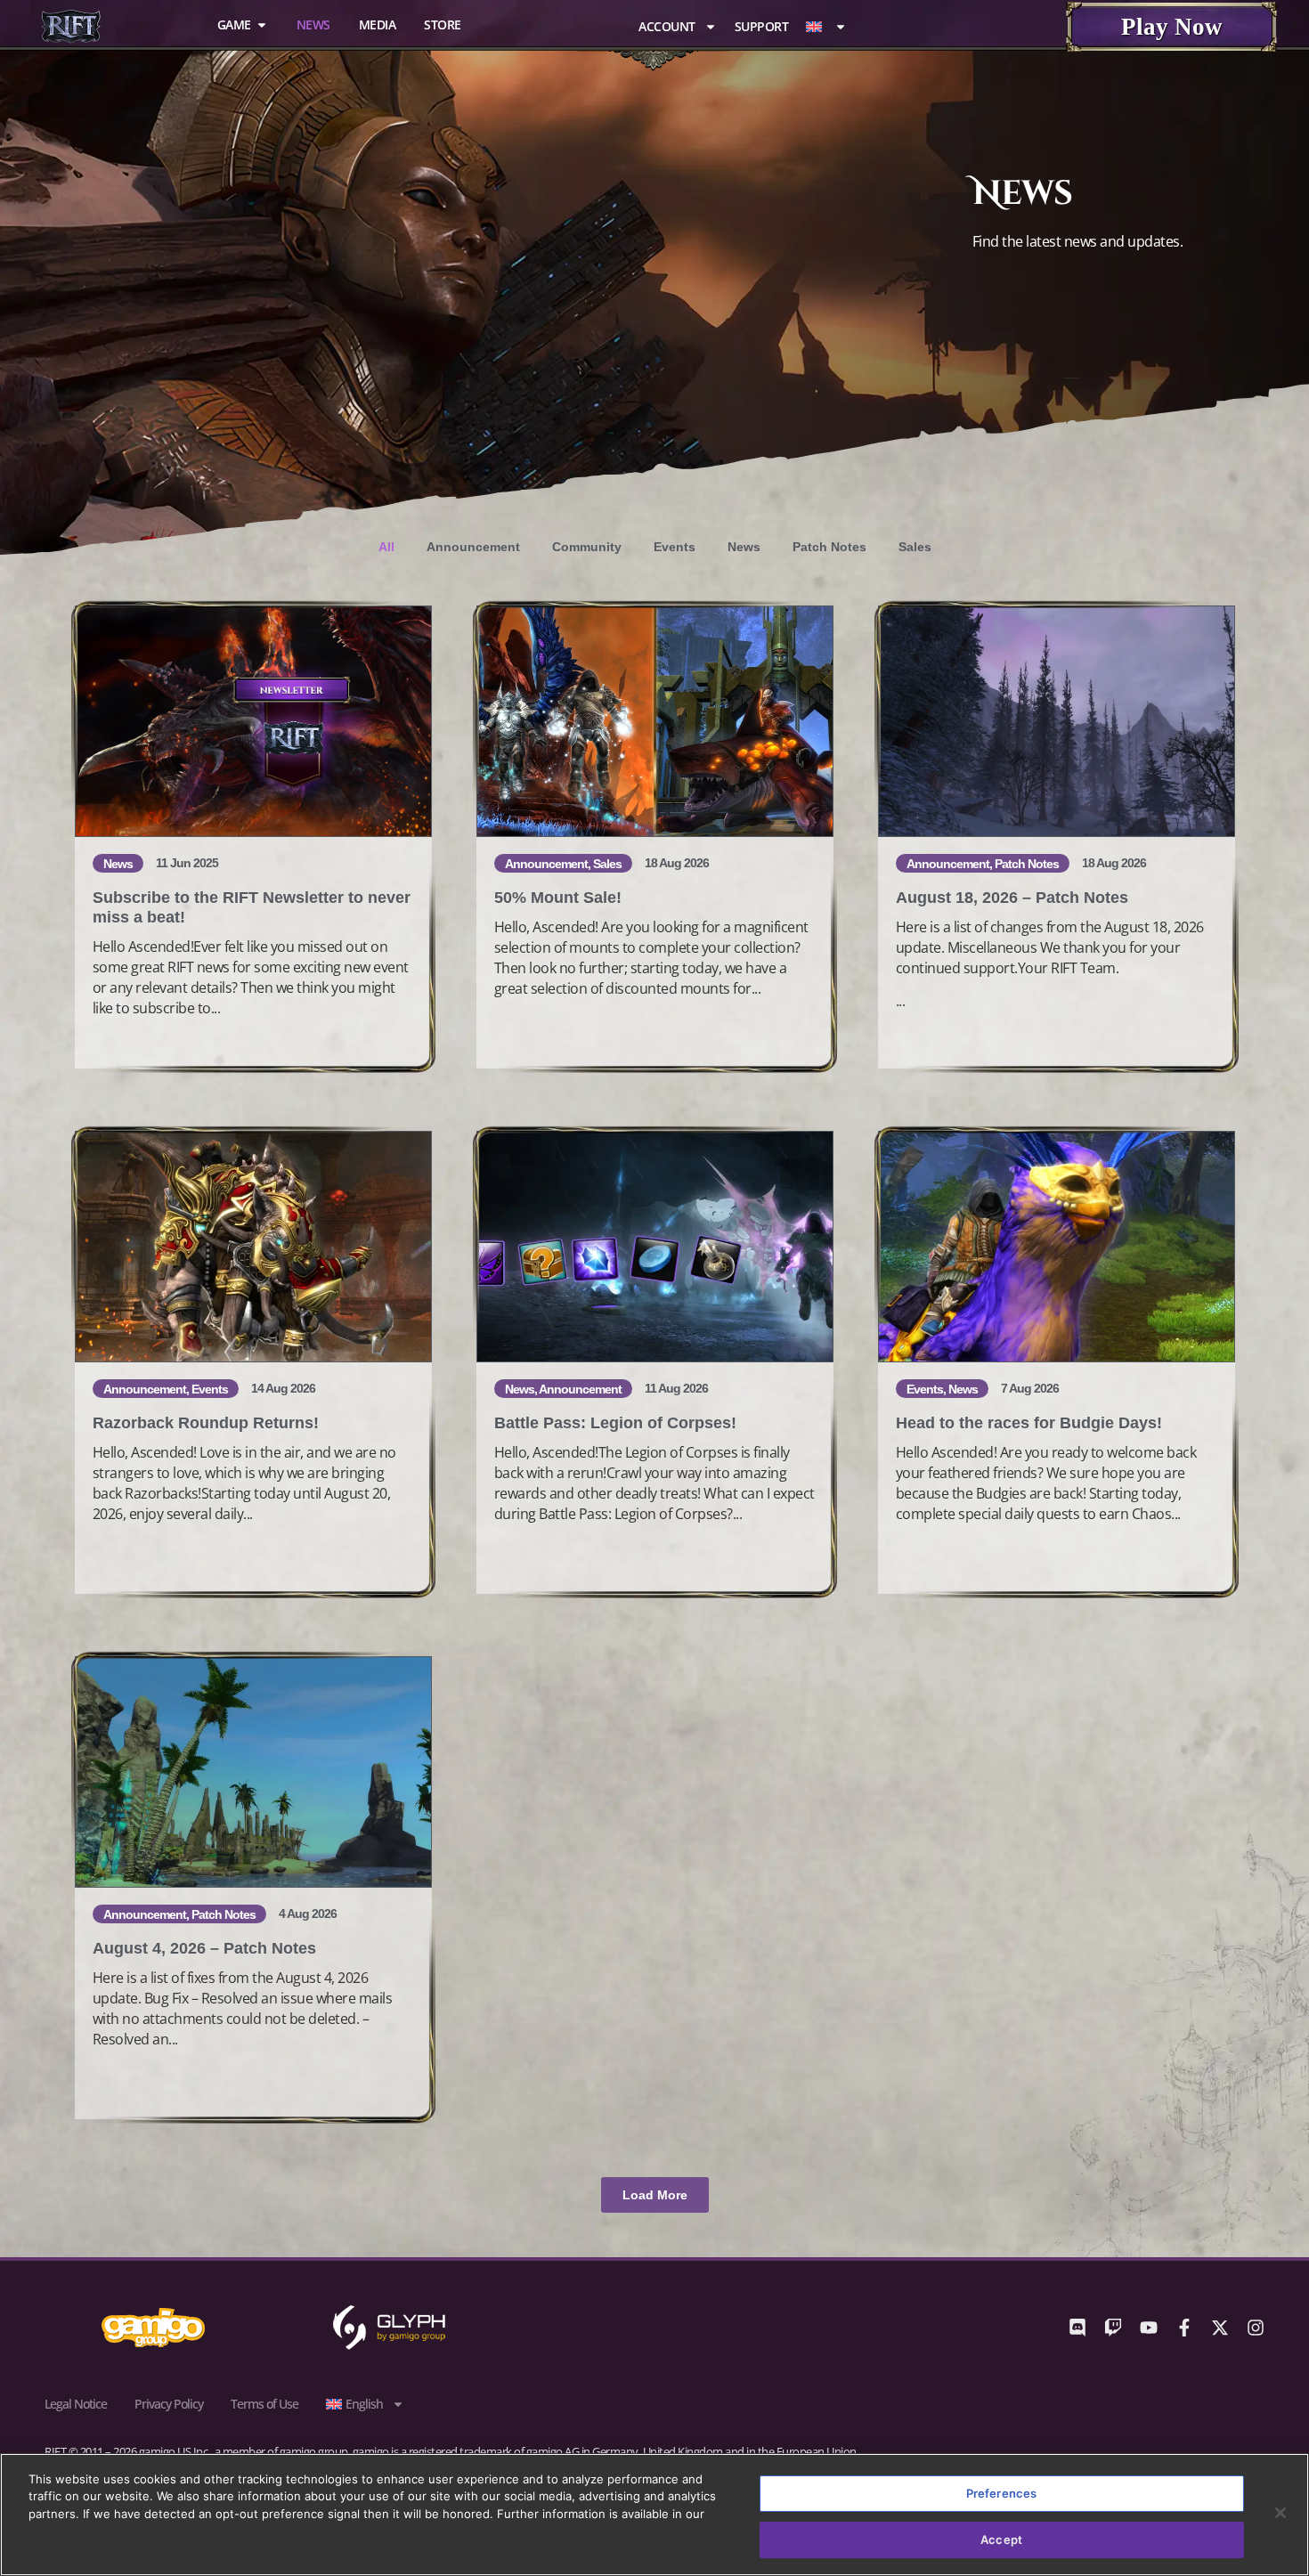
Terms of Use (264, 2404)
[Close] (1281, 2513)
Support (762, 26)
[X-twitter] (1220, 2328)
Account (667, 26)
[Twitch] (1113, 2328)
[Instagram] (1256, 2328)
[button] (655, 2195)
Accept (1001, 2539)
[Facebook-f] (1184, 2328)
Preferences (1001, 2493)
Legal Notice (76, 2404)
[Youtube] (1149, 2328)
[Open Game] (262, 25)
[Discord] (1077, 2328)
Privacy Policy (169, 2404)
